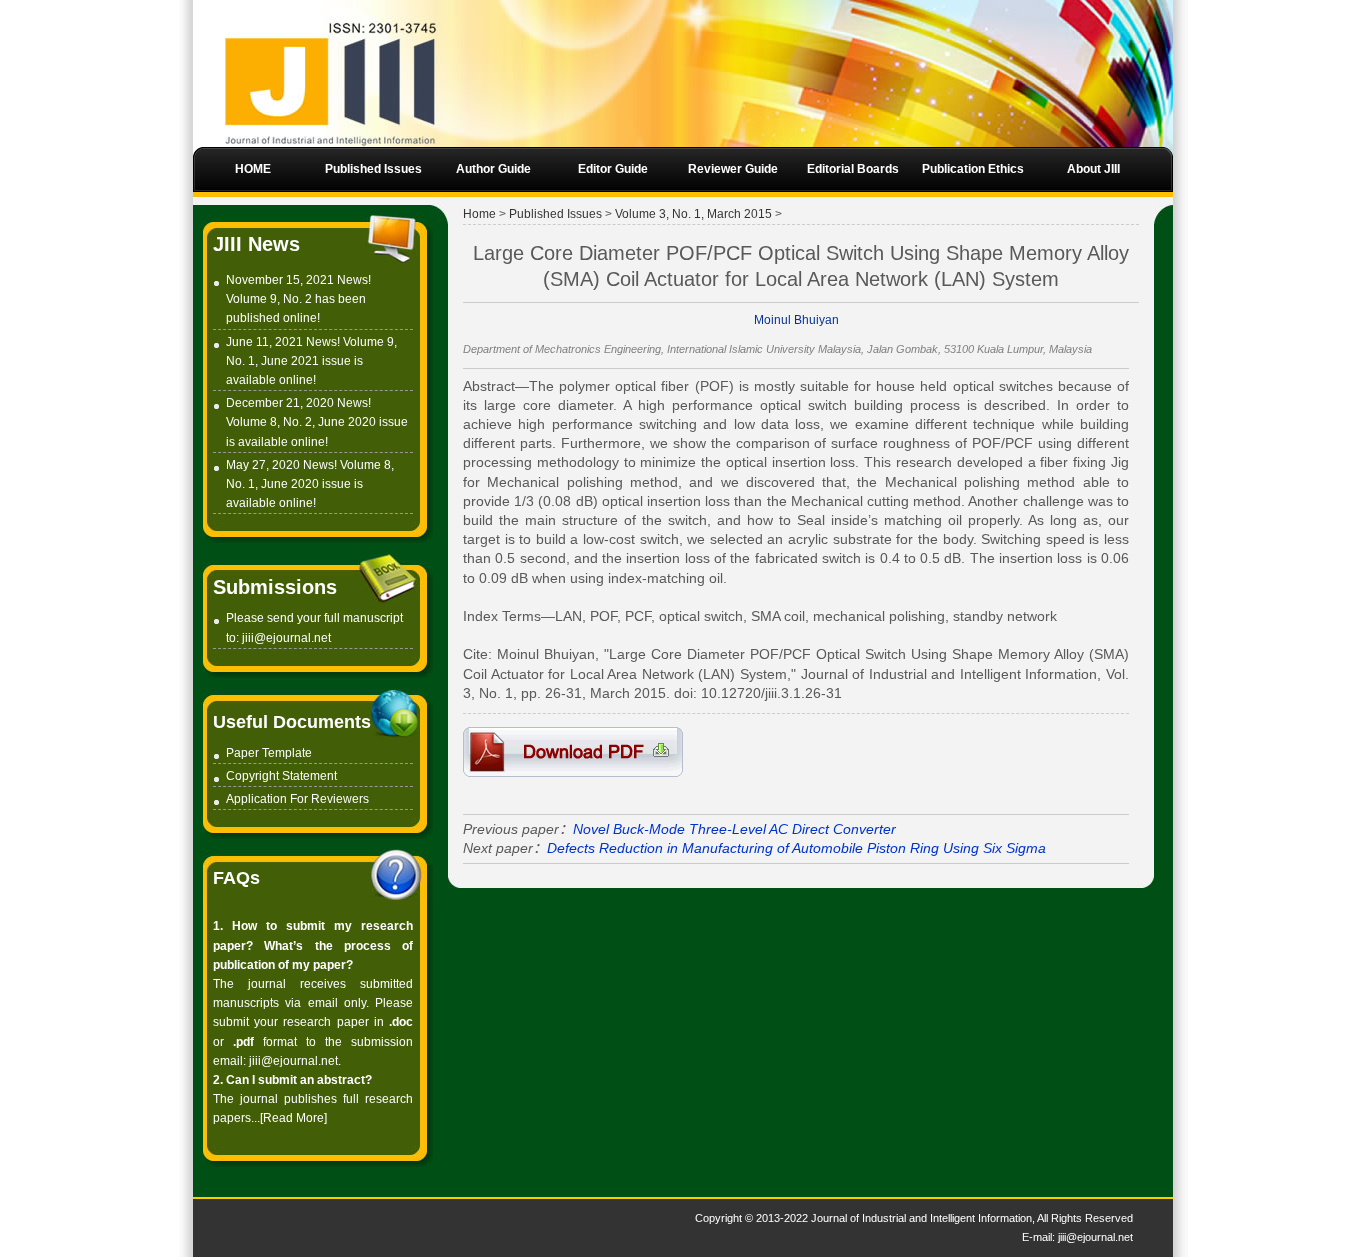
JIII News (256, 244)
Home (479, 214)
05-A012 (573, 752)
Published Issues (555, 214)
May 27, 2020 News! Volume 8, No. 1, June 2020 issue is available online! (310, 484)
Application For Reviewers (297, 799)
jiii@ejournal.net (286, 638)
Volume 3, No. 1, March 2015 (693, 214)
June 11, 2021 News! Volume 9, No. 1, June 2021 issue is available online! (311, 361)
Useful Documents (292, 722)
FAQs (236, 878)
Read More (293, 1118)
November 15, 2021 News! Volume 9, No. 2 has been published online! (298, 299)
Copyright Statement (281, 776)
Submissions (275, 587)
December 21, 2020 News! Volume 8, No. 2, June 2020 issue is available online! (317, 422)
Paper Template (269, 753)
